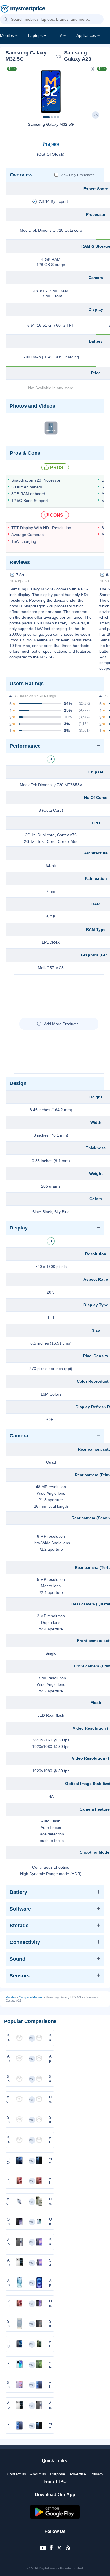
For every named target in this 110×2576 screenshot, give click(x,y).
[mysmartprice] (23, 9)
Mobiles (7, 35)
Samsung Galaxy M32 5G (51, 124)
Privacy (97, 2474)
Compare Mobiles (31, 1997)
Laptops (35, 35)
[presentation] (13, 90)
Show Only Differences (77, 175)
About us (38, 2474)
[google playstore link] (55, 2518)
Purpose (58, 2474)
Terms (49, 2481)
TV (60, 35)
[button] (6, 20)
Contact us (16, 2474)
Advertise (78, 2474)
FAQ (63, 2481)
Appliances (86, 35)
